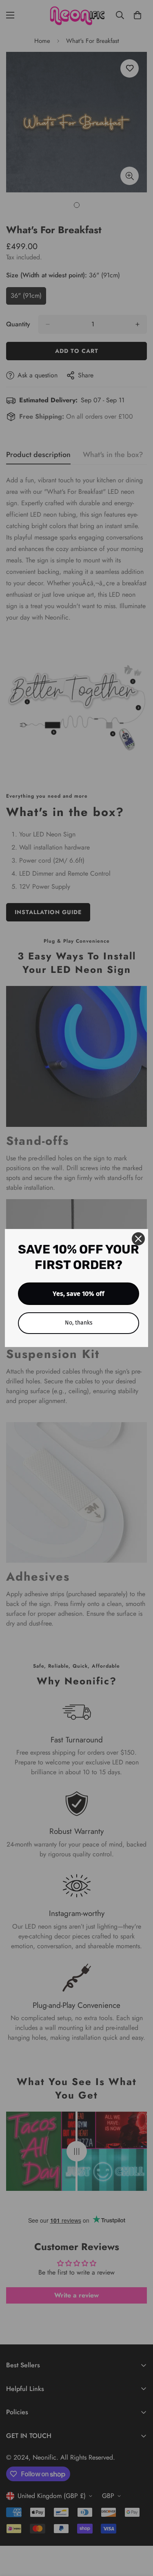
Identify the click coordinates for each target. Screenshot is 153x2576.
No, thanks (79, 1323)
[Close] (138, 1239)
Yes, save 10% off (79, 1294)
